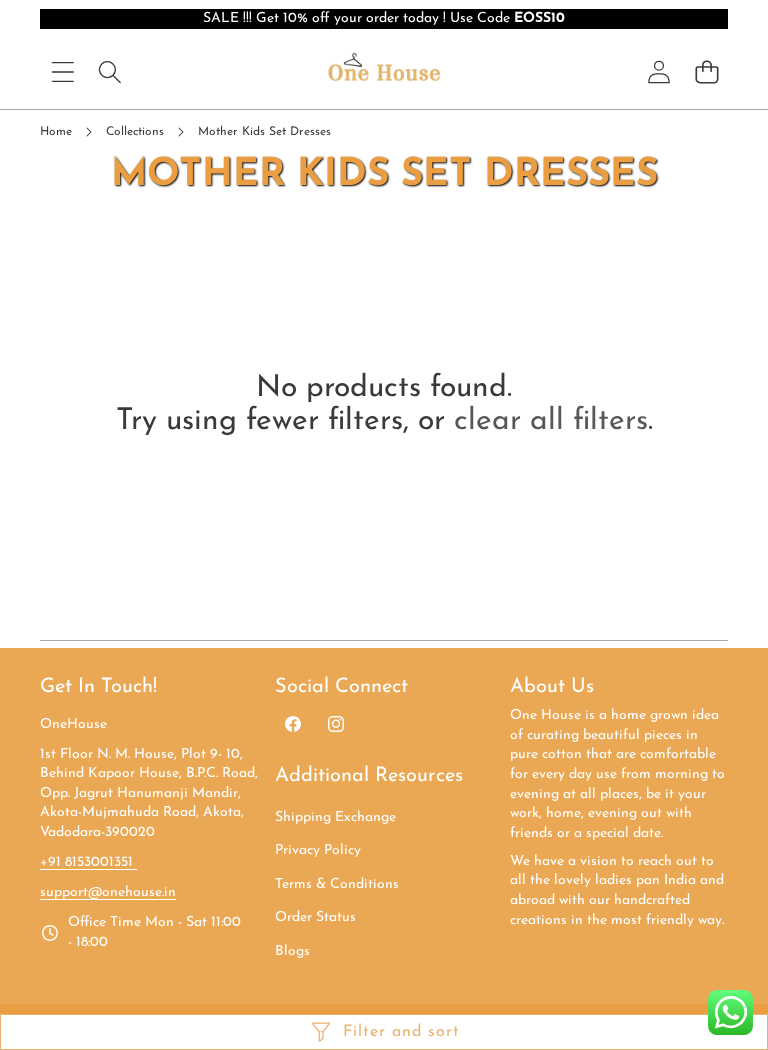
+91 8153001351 (88, 862)
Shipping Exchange (335, 817)
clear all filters (551, 421)
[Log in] (659, 72)
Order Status (315, 917)
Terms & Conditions (337, 884)
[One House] (384, 72)
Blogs (292, 951)
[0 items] (706, 71)
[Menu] (62, 71)
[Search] (109, 71)
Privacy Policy (318, 850)
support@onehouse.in (108, 892)
